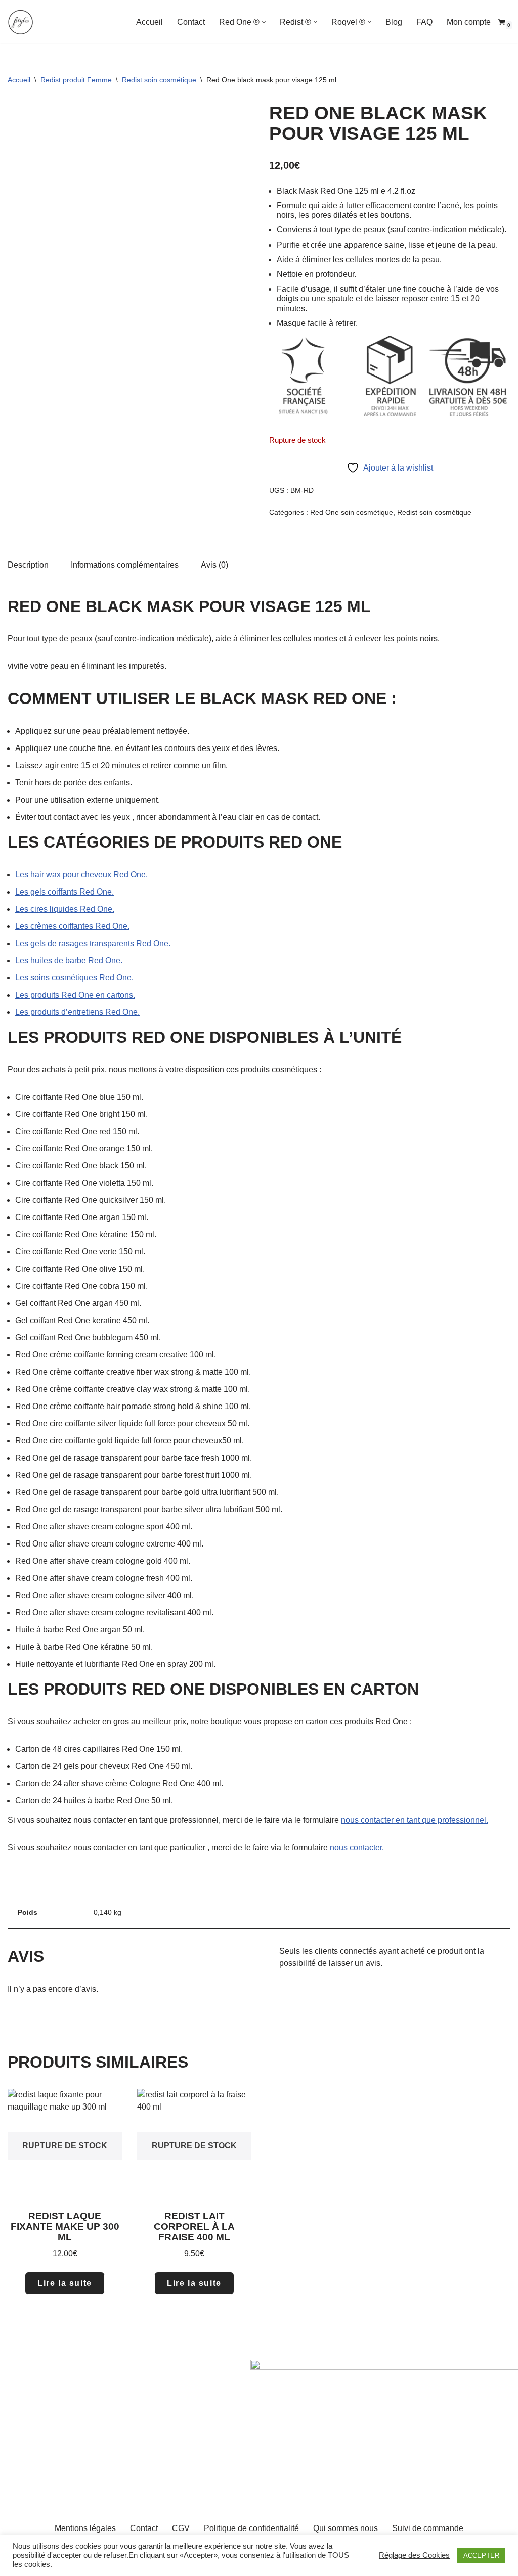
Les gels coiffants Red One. (64, 892)
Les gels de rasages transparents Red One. (93, 943)
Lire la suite (65, 2283)
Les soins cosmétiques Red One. (74, 978)
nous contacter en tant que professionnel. (415, 1820)
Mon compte (469, 22)
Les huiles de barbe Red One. (69, 961)
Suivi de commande (428, 2528)
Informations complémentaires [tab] (125, 565)
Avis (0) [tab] (214, 565)
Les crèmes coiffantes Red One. (72, 926)
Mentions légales (85, 2528)
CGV (181, 2528)
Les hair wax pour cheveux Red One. (81, 875)
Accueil (149, 22)
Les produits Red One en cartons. (75, 995)
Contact (191, 22)
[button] (264, 22)
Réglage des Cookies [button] (414, 2555)
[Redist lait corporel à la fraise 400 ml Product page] (194, 2146)
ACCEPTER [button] (481, 2556)
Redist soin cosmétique (159, 80)
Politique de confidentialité (251, 2528)
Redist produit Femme (76, 80)
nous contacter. (357, 1847)
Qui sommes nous (346, 2528)
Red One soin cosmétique (352, 512)
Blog (394, 22)
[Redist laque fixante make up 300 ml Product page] (64, 2146)
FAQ (424, 22)
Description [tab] (28, 565)
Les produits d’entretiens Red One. (77, 1012)
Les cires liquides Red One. (65, 909)
